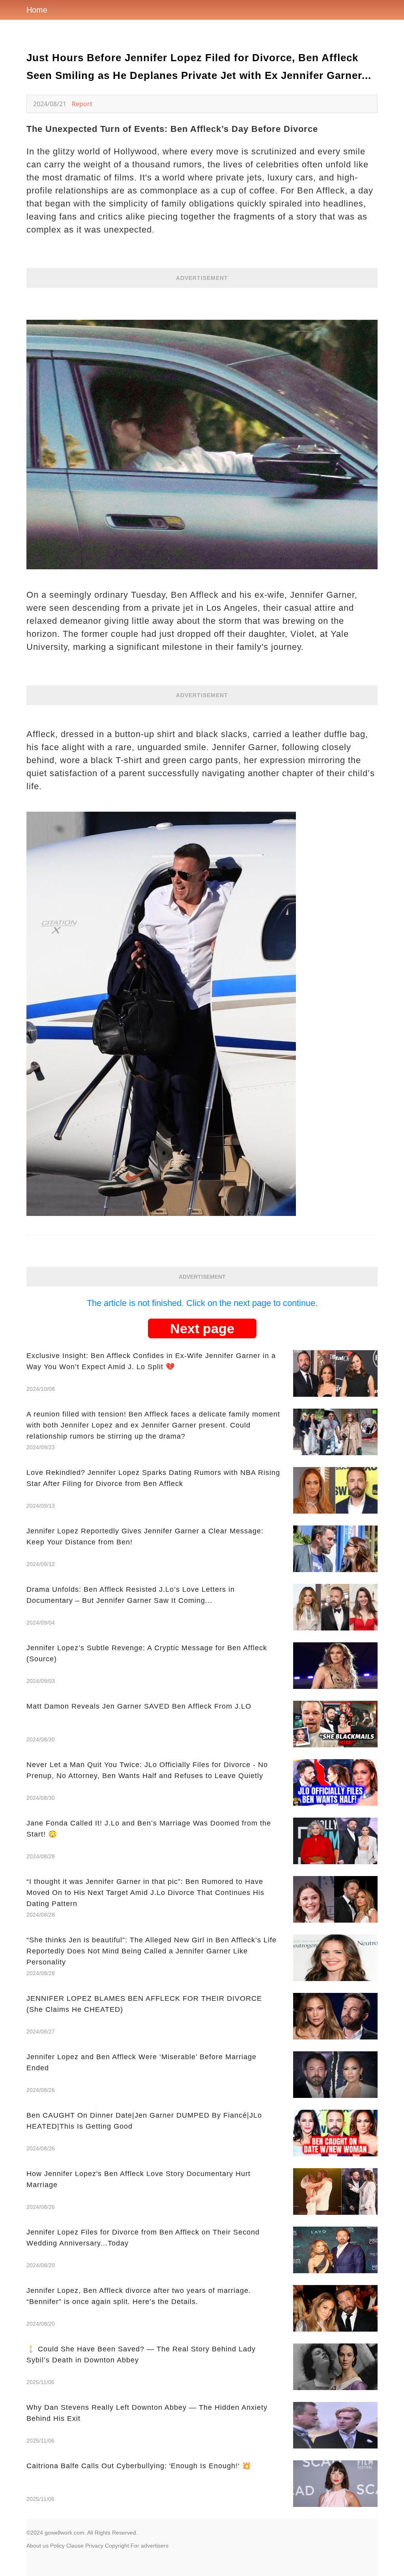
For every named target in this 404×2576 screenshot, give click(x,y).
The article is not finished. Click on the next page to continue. (202, 1303)
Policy (57, 2546)
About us (37, 2546)
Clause (75, 2546)
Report (82, 104)
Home (37, 10)
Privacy (94, 2546)
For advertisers (150, 2546)
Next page (202, 1328)
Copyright (117, 2546)
